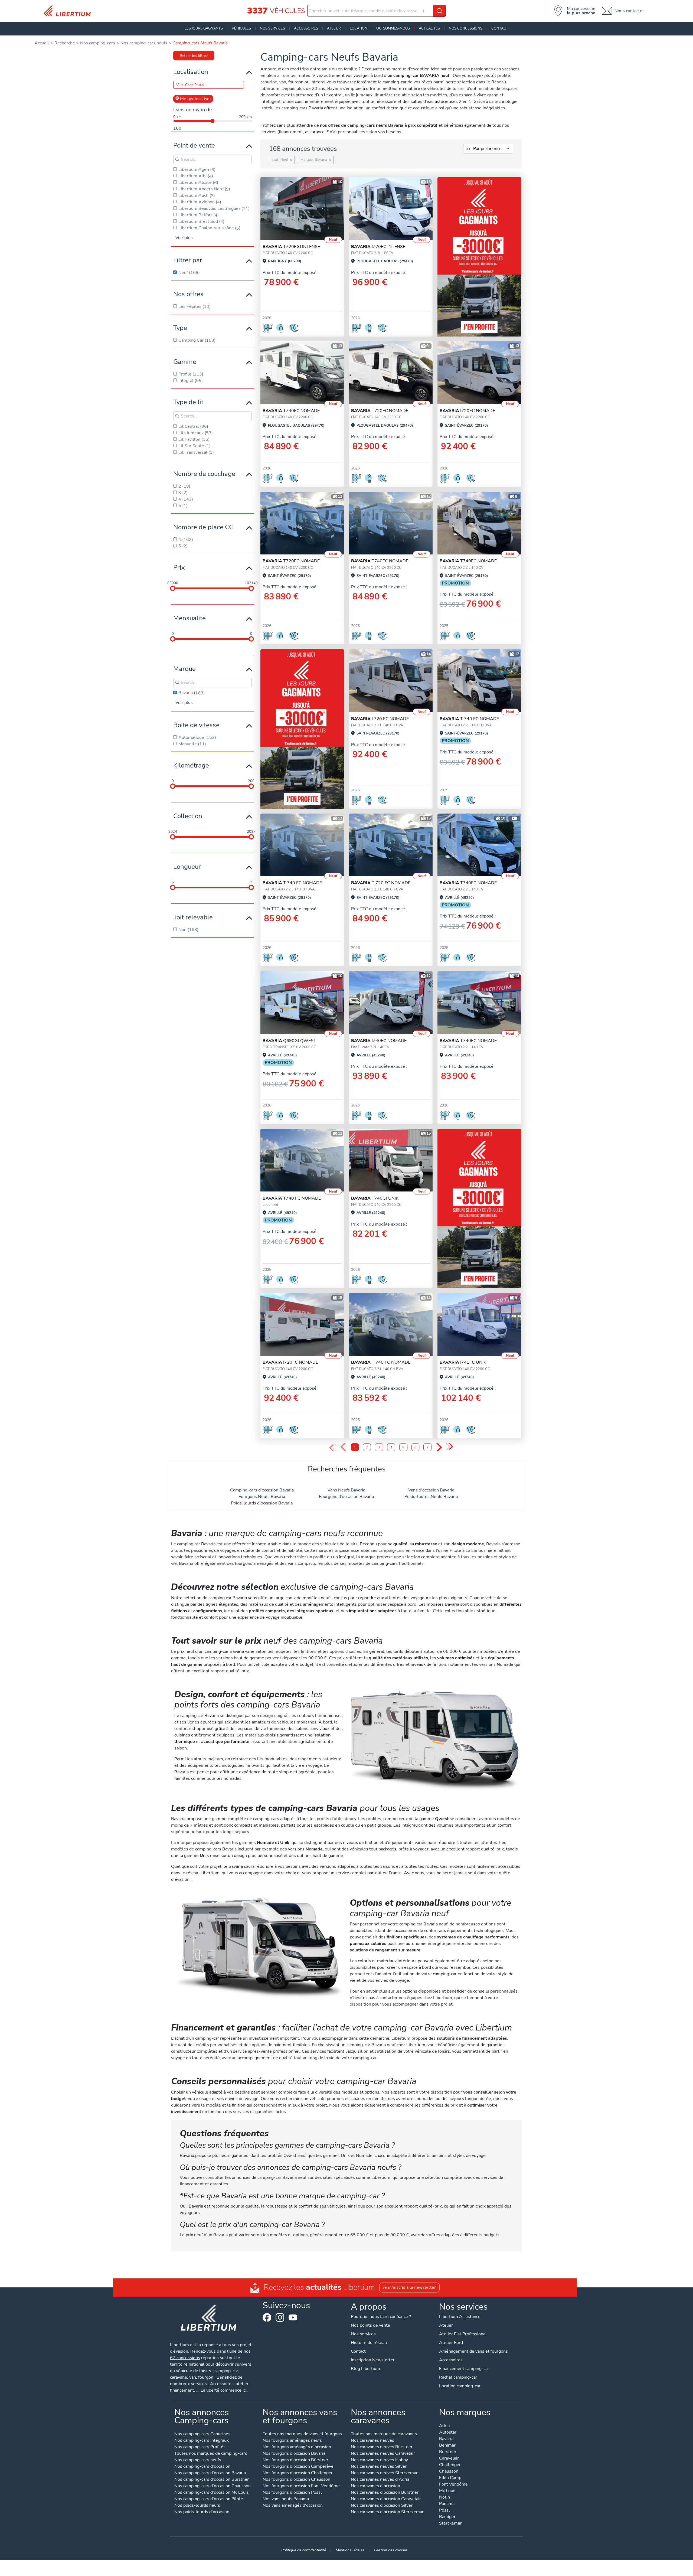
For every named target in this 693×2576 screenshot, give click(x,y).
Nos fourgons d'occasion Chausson (296, 2480)
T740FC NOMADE (291, 411)
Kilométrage (191, 765)
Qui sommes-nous (393, 28)
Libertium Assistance (460, 2317)
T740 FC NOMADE (292, 1198)
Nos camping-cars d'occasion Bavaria (210, 2473)
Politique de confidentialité (304, 2550)
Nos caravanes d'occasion (375, 2486)
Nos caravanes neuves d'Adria (380, 2480)
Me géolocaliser (196, 99)
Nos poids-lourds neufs (197, 2506)
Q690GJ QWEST (289, 1041)
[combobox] (377, 11)
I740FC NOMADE (379, 1041)
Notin (444, 2498)
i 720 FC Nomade (380, 719)
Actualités (429, 28)
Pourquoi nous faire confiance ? (381, 2317)
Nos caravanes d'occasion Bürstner (385, 2493)
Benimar (447, 2446)
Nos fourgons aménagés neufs (292, 2441)
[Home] (69, 11)
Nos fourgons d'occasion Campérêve (298, 2467)
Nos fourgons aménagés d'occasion (297, 2447)
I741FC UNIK (463, 1362)
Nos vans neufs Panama (286, 2499)
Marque (184, 669)
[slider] (173, 588)
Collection (188, 816)
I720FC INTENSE (378, 247)
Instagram (280, 2317)
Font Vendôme (453, 2485)
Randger (447, 2517)
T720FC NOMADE (380, 411)
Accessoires (306, 28)
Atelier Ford (451, 2343)
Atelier (334, 28)
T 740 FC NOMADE (469, 719)
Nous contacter (629, 11)
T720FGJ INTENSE (291, 247)
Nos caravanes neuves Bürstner (382, 2447)
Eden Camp (450, 2478)
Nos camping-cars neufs (198, 2460)
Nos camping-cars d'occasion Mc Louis (212, 2493)
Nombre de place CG (203, 527)
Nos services (272, 28)
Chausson (449, 2472)
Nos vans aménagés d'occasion (293, 2506)
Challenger (450, 2465)
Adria (444, 2426)
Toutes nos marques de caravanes (384, 2434)
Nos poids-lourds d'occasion (202, 2512)
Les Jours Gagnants (204, 28)
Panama (447, 2504)
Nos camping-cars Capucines (202, 2434)
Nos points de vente (370, 2325)
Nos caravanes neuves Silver (379, 2467)
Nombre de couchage (204, 474)
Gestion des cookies (391, 2550)
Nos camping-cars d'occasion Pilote (209, 2499)
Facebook (267, 2317)
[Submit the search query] (177, 159)
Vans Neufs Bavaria (346, 1490)
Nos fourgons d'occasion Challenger (298, 2473)
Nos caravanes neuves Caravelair (383, 2454)
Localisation (191, 72)
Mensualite (189, 618)
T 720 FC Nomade (381, 883)
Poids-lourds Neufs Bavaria (431, 1497)
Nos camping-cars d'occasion (202, 2467)
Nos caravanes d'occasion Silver (382, 2506)
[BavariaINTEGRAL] (391, 208)
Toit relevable (193, 917)
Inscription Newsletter (373, 2360)
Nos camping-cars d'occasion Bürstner (212, 2480)
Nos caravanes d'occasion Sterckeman (388, 2512)
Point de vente (194, 145)
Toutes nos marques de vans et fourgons (302, 2434)
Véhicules (241, 28)
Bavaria (446, 2439)
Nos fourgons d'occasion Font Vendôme (301, 2486)
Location (359, 28)
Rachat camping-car (458, 2377)
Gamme (185, 362)
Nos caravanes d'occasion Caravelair (386, 2499)
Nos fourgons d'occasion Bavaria (294, 2454)
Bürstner (448, 2452)
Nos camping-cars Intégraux (202, 2441)
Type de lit (188, 402)
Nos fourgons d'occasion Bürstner (295, 2460)
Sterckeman (451, 2524)
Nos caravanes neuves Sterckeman (385, 2473)
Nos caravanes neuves (372, 2441)
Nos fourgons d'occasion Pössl (292, 2493)
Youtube (293, 2319)
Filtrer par (188, 260)
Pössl (444, 2511)
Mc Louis (448, 2491)
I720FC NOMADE (467, 411)
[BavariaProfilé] (479, 681)
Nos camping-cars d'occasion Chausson (213, 2486)
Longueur (187, 867)
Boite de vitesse (196, 725)
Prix (179, 567)
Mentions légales (350, 2550)
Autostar (448, 2433)
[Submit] (439, 11)
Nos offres (188, 294)
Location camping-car (460, 2386)
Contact (500, 28)
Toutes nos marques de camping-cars (211, 2454)
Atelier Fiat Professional (463, 2334)
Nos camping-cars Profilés (200, 2447)
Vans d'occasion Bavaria (431, 1490)
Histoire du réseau (369, 2343)
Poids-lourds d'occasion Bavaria (262, 1503)
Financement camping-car (464, 2369)
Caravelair (449, 2459)
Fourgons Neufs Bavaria (262, 1497)
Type (180, 328)
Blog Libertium (365, 2369)
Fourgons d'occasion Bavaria (346, 1497)
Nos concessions (466, 28)
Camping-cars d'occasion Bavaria (262, 1490)
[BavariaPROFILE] (302, 208)
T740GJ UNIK (375, 1198)
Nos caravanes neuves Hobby (379, 2460)
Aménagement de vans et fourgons (473, 2351)
